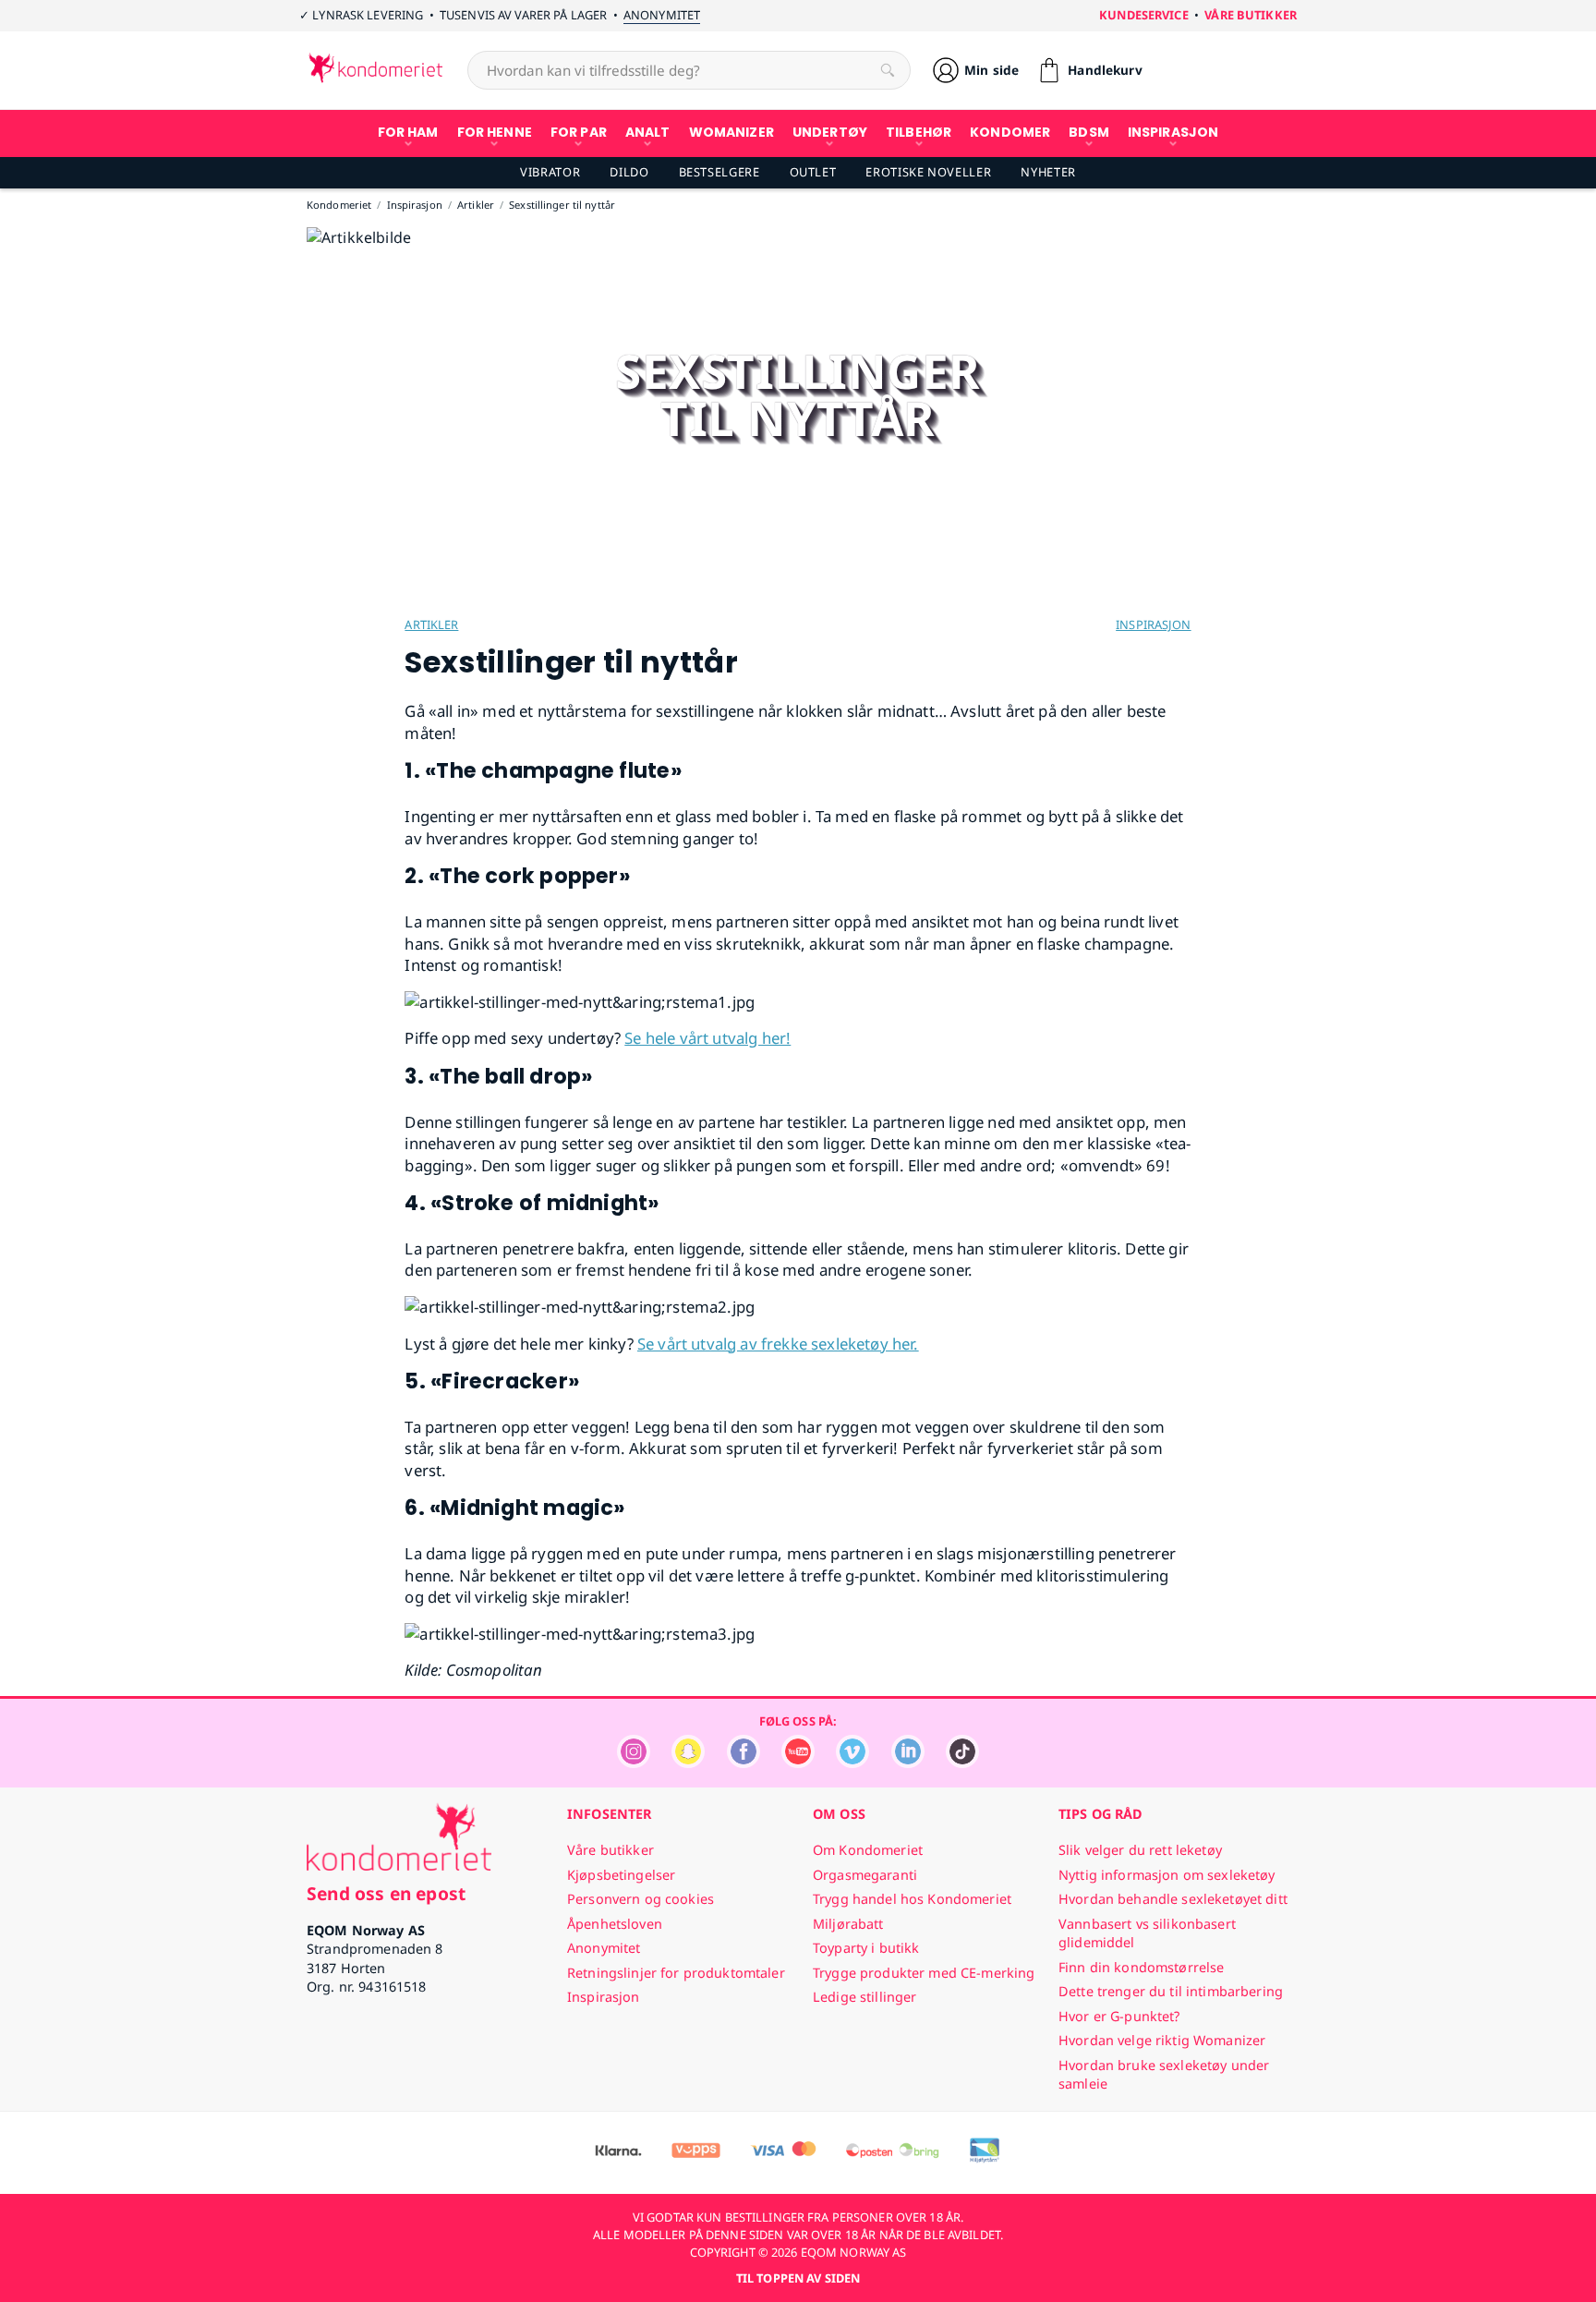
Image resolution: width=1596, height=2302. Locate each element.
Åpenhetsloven (615, 1924)
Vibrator (550, 172)
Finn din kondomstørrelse (1141, 1967)
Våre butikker (1251, 15)
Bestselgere (719, 172)
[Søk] (888, 70)
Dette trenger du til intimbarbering (1171, 1991)
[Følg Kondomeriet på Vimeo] (852, 1763)
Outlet (813, 172)
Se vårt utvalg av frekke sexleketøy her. (778, 1344)
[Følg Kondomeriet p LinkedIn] (908, 1763)
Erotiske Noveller (928, 172)
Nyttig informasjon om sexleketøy (1167, 1875)
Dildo (629, 172)
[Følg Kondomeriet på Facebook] (744, 1763)
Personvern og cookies (641, 1899)
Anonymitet (662, 15)
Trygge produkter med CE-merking (924, 1973)
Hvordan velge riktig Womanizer (1162, 2040)
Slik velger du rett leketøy (1140, 1850)
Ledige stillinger (864, 1997)
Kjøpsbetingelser (621, 1875)
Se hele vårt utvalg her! (707, 1038)
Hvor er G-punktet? (1119, 2016)
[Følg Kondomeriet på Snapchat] (688, 1763)
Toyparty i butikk (866, 1948)
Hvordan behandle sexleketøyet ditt (1173, 1899)
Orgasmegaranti (865, 1875)
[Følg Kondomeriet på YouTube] (798, 1763)
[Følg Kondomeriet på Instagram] (634, 1763)
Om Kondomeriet (868, 1850)
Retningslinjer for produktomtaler (676, 1973)
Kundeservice (1144, 15)
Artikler (431, 624)
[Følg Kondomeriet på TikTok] (962, 1763)
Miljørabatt (848, 1924)
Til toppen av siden (798, 2278)
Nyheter (1048, 172)
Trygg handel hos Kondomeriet (912, 1899)
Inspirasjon (1153, 624)
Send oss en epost (386, 1893)
